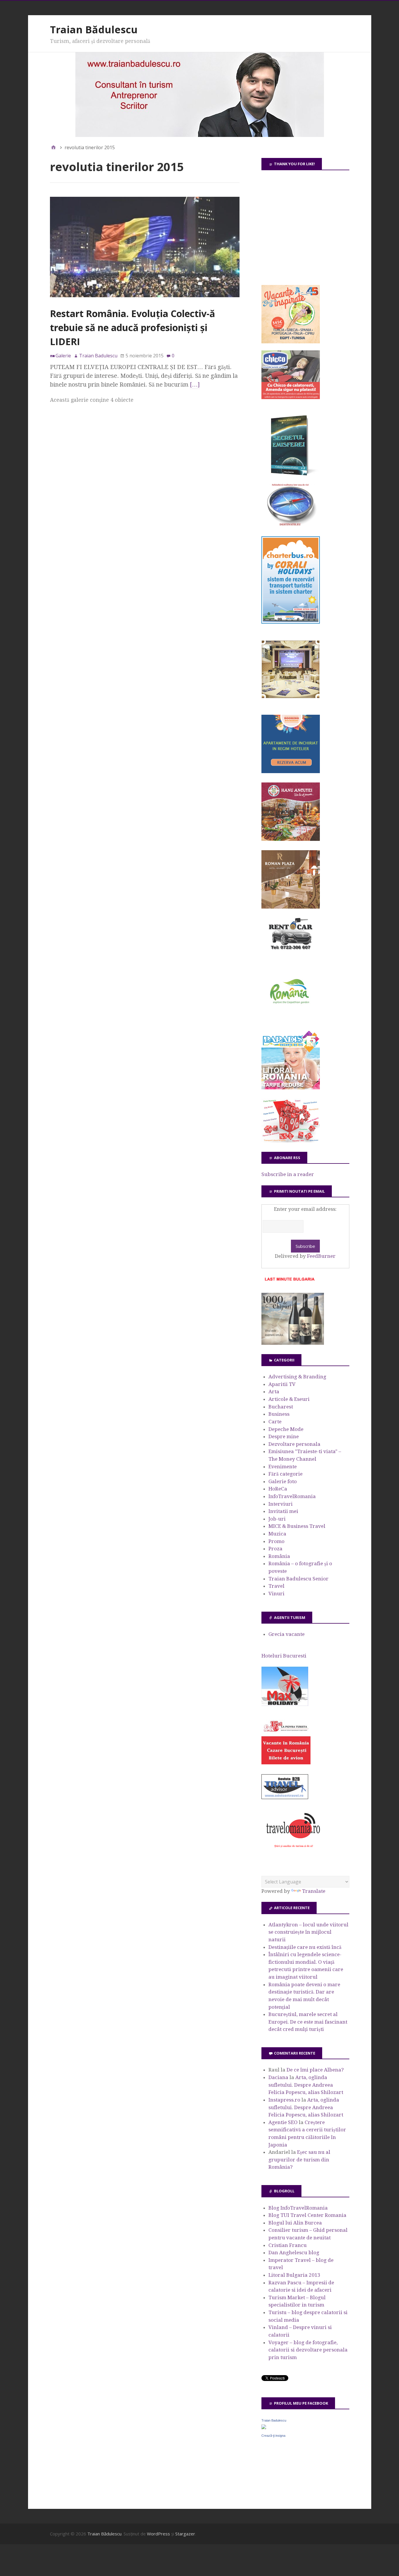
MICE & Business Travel (297, 1526)
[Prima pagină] (53, 147)
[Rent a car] (291, 952)
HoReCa (278, 1489)
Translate (314, 1891)
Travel (276, 1586)
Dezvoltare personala (294, 1444)
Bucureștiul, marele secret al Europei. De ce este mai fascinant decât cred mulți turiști (308, 2022)
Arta (274, 1392)
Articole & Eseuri (289, 1399)
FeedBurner (321, 1256)
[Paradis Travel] (291, 1088)
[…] (195, 385)
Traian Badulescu (274, 2420)
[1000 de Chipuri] (293, 1343)
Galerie (63, 356)
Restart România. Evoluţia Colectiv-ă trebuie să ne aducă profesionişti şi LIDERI (132, 327)
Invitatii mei (283, 1511)
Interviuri (281, 1504)
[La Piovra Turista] (286, 1763)
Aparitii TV (282, 1384)
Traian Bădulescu (94, 29)
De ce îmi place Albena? (315, 2070)
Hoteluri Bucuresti (284, 1656)
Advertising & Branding (297, 1377)
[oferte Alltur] (291, 1141)
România (279, 1556)
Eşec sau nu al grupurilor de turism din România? (299, 2160)
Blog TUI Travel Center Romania (307, 2215)
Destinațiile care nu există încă (305, 1947)
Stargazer (185, 2534)
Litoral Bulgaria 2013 (294, 2275)
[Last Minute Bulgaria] (289, 1282)
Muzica (277, 1534)
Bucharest (281, 1407)
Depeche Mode (286, 1429)
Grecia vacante (287, 1634)
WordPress (158, 2534)
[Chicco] (291, 397)
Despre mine (284, 1436)
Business (279, 1414)
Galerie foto (283, 1481)
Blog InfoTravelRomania (298, 2208)
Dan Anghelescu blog (294, 2253)
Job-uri (277, 1519)
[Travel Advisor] (285, 1798)
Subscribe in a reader (288, 1174)
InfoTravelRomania (292, 1496)
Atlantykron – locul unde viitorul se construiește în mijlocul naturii (308, 1932)
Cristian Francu (288, 2245)
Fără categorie (286, 1474)
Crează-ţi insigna (273, 2436)
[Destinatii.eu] (291, 525)
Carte (275, 1422)
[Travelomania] (293, 1851)
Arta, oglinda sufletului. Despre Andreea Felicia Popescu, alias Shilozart (306, 2085)
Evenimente (283, 1467)
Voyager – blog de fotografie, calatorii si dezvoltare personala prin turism (308, 2350)
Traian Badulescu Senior (299, 1579)
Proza (275, 1549)
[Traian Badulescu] (264, 2427)
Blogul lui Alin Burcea (295, 2223)
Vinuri (276, 1594)
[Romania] (291, 1020)
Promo (276, 1541)
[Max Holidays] (285, 1704)
